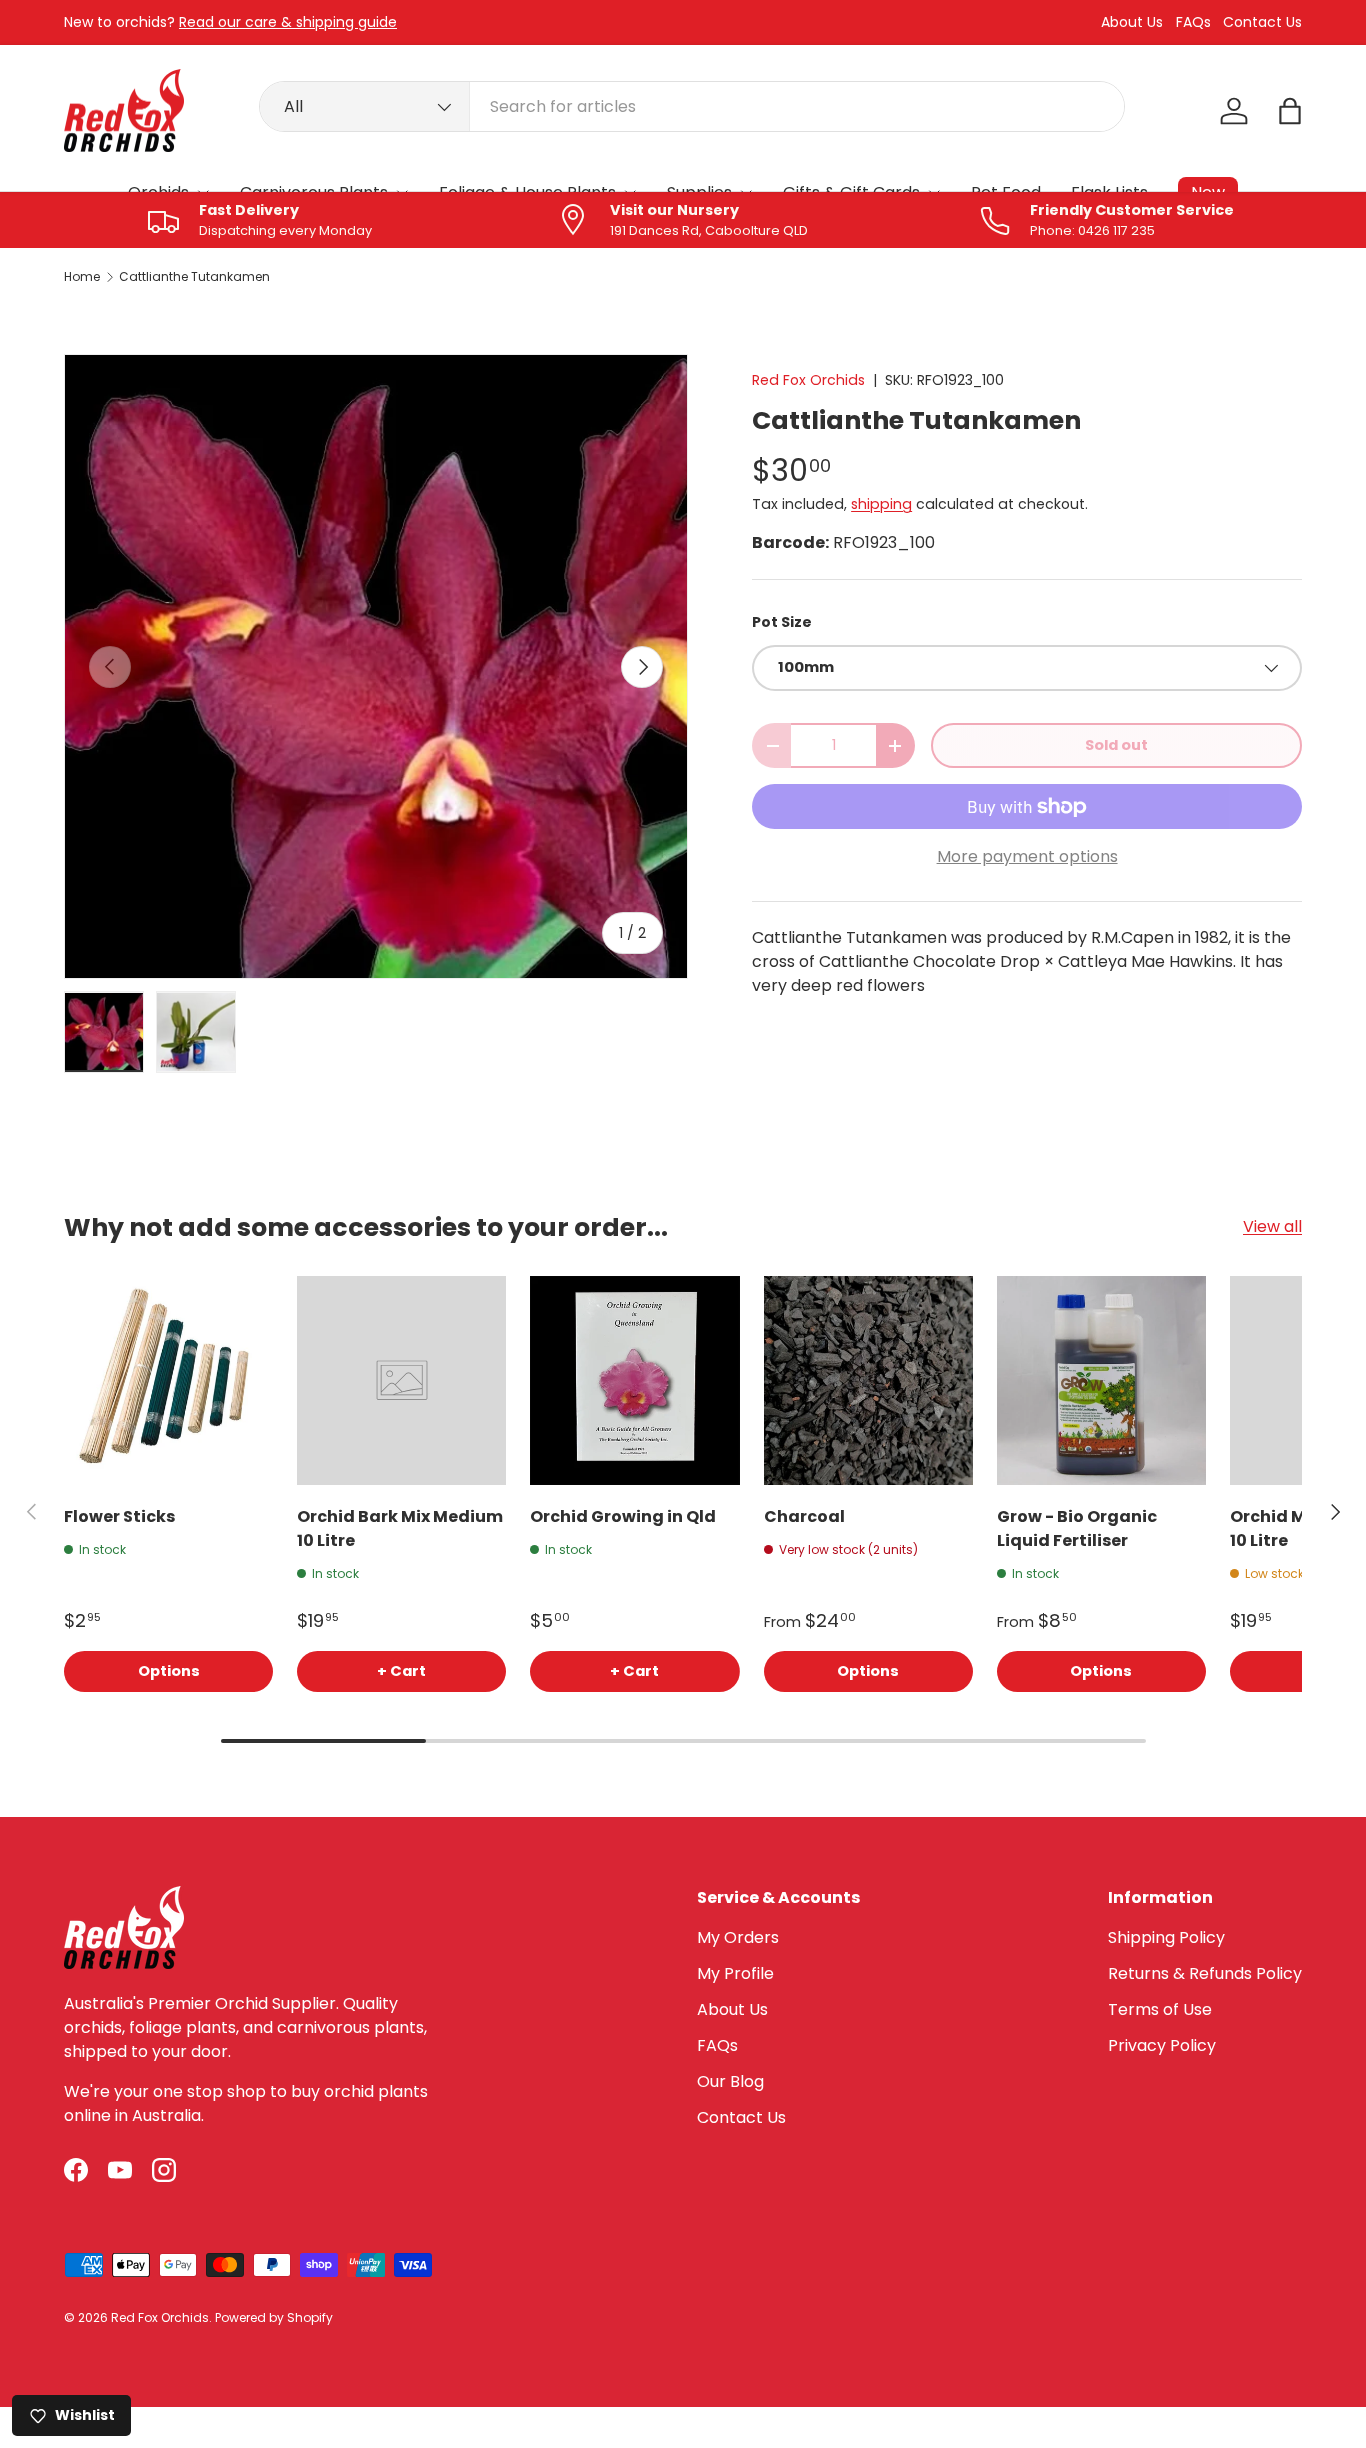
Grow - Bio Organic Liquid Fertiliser (1077, 1528)
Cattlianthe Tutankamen (194, 277)
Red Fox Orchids (808, 380)
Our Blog (730, 2081)
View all (1272, 1226)
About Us (1132, 22)
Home (82, 277)
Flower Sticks (119, 1516)
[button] (1290, 111)
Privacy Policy (1162, 2045)
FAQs (1193, 22)
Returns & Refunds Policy (1205, 1973)
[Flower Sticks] (168, 1380)
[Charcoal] (868, 1380)
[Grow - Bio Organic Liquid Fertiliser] (1101, 1380)
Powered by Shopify (274, 2317)
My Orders (738, 1937)
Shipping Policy (1166, 1937)
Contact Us (1262, 22)
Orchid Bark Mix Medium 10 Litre (400, 1528)
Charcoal (804, 1516)
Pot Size (782, 622)
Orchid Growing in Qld (623, 1516)
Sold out (1116, 745)
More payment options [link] (1027, 856)
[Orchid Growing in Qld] (634, 1380)
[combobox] (692, 106)
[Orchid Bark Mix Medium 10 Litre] (401, 1380)
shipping (881, 504)
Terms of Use (1160, 2009)
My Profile (735, 1973)
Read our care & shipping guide (288, 22)
